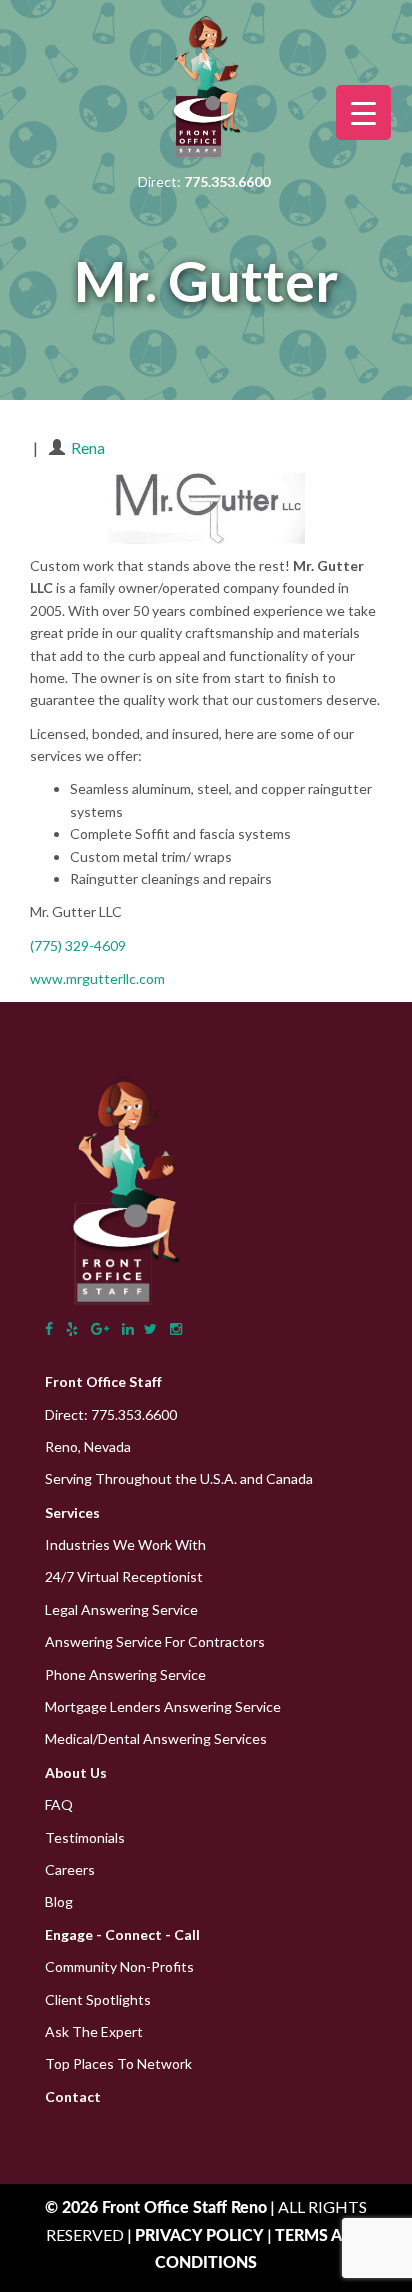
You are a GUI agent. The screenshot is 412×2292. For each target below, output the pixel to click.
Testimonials (85, 1837)
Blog (59, 1901)
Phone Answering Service (125, 1674)
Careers (70, 1869)
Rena (88, 447)
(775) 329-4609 (78, 945)
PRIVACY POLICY (201, 2236)
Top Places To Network (118, 2063)
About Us (76, 1772)
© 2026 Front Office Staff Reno (156, 2208)
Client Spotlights (98, 1999)
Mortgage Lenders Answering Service (163, 1706)
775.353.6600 (134, 1414)
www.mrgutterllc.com (97, 978)
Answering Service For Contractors (155, 1641)
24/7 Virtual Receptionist (124, 1576)
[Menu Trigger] (363, 112)
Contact (73, 2096)
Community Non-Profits (119, 1966)
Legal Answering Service (121, 1609)
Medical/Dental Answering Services (156, 1738)
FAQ (59, 1804)
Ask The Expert (94, 2031)
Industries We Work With (125, 1544)
